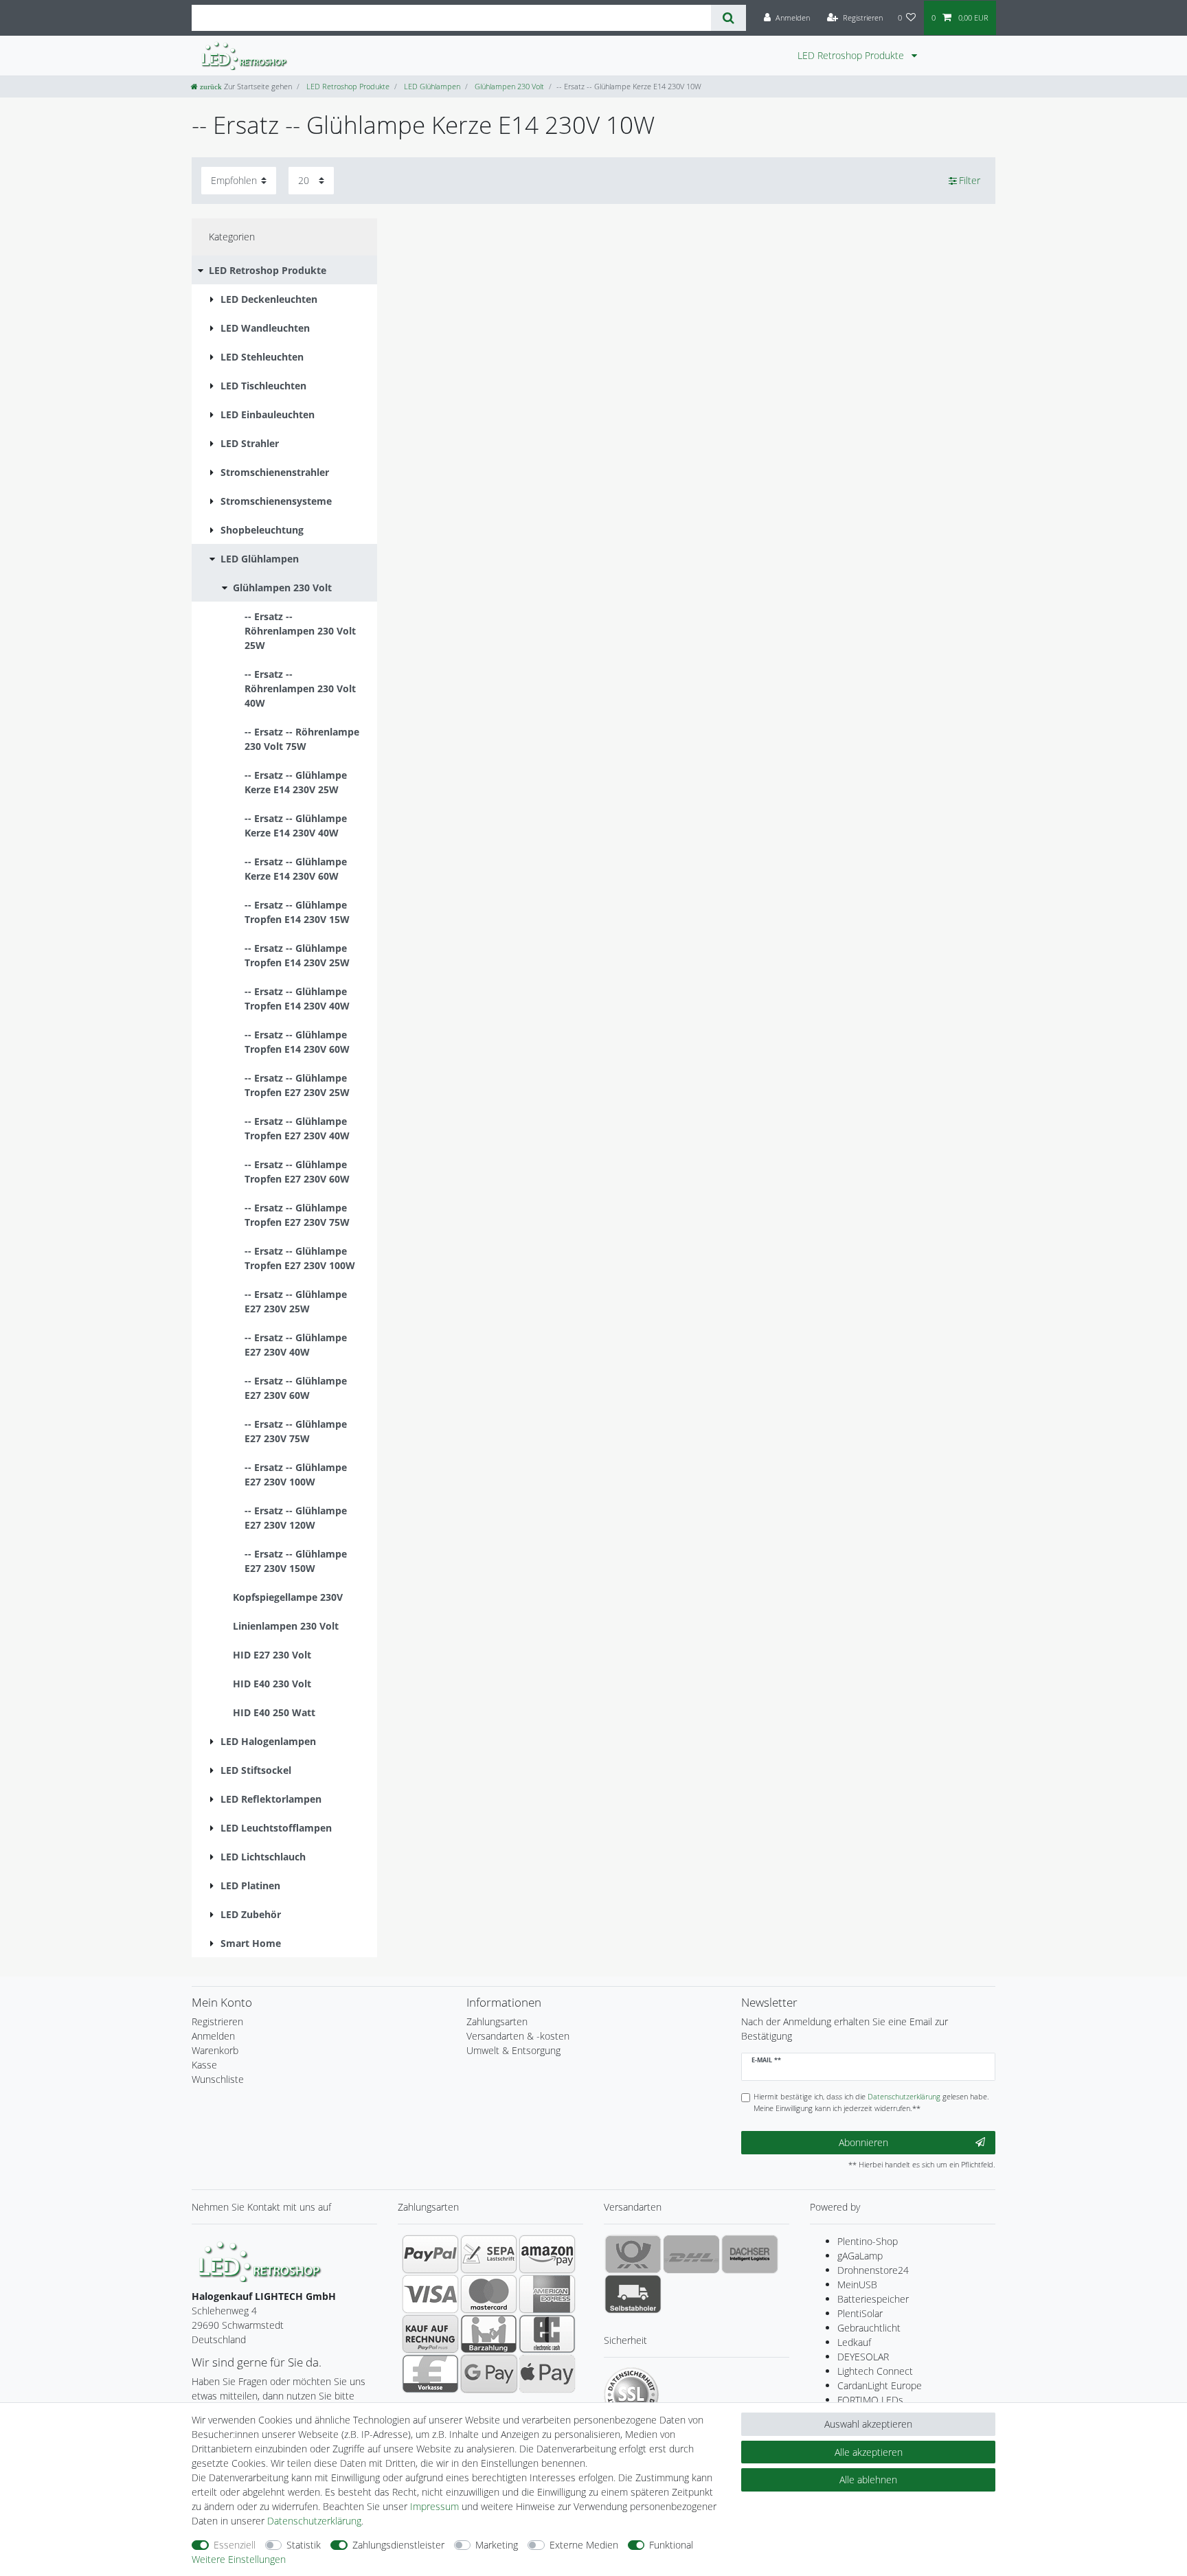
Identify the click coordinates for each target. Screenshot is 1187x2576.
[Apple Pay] (547, 2373)
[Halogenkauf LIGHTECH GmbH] (260, 2260)
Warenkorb (215, 2050)
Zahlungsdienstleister (398, 2545)
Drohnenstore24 (873, 2270)
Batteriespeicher (873, 2299)
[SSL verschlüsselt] (631, 2395)
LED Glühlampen (431, 86)
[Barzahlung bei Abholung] (489, 2334)
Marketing (497, 2545)
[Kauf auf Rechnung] (430, 2334)
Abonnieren (863, 2142)
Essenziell (235, 2545)
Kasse (204, 2065)
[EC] (547, 2334)
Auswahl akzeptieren (868, 2424)
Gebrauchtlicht (869, 2328)
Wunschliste (218, 2079)
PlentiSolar (860, 2313)
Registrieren (217, 2021)
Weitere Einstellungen (239, 2559)
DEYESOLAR (863, 2357)
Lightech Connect (875, 2371)
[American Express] (547, 2294)
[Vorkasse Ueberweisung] (430, 2373)
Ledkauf (854, 2342)
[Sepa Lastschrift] (489, 2254)
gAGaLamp (860, 2256)
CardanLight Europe (880, 2385)
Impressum (434, 2506)
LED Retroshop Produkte (852, 55)
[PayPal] (430, 2254)
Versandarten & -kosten (518, 2036)
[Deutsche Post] (633, 2254)
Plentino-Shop (868, 2241)
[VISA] (430, 2294)
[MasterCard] (489, 2294)
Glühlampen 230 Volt (508, 86)
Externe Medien (584, 2545)
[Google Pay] (489, 2373)
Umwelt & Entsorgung (513, 2050)
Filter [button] (970, 180)
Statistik (304, 2545)
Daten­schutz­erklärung (314, 2521)
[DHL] (691, 2254)
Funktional (671, 2545)
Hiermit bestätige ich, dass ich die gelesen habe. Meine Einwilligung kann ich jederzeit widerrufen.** (871, 2102)
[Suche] (728, 18)
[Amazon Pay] (547, 2254)
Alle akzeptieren (869, 2452)
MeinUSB (857, 2284)
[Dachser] (750, 2254)
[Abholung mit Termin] (633, 2294)
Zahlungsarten (497, 2021)
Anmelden (213, 2036)
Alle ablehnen (868, 2480)
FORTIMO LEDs (870, 2400)
